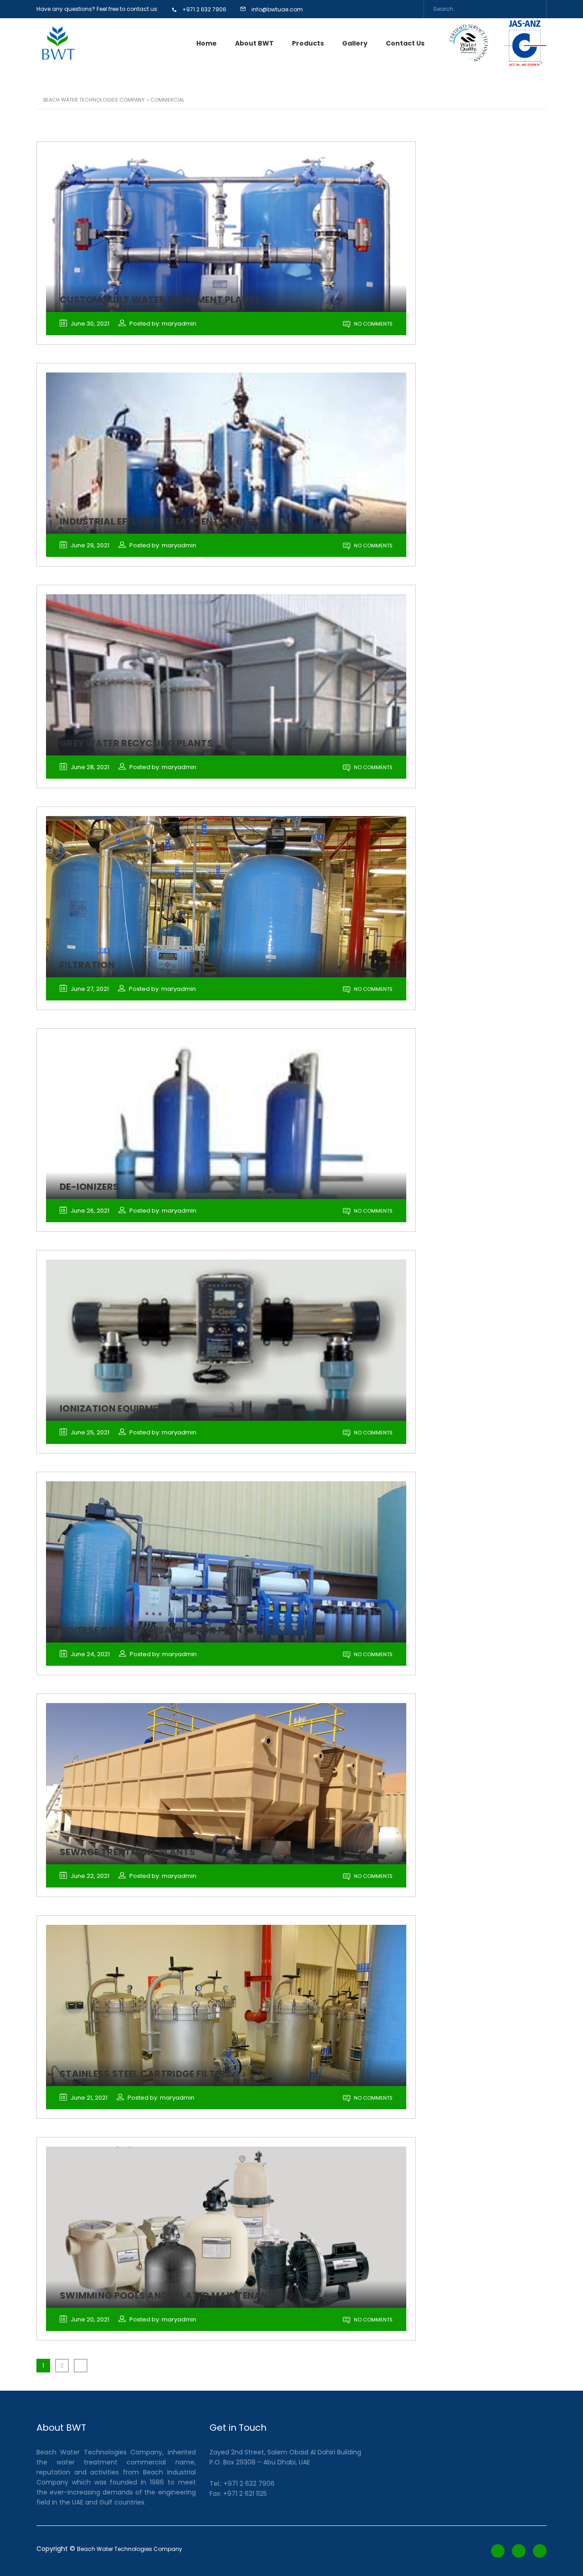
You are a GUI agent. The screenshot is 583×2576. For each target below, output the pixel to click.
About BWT (254, 43)
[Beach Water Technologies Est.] (58, 43)
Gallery (355, 43)
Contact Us (405, 43)
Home (207, 43)
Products (308, 43)
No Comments (373, 324)
